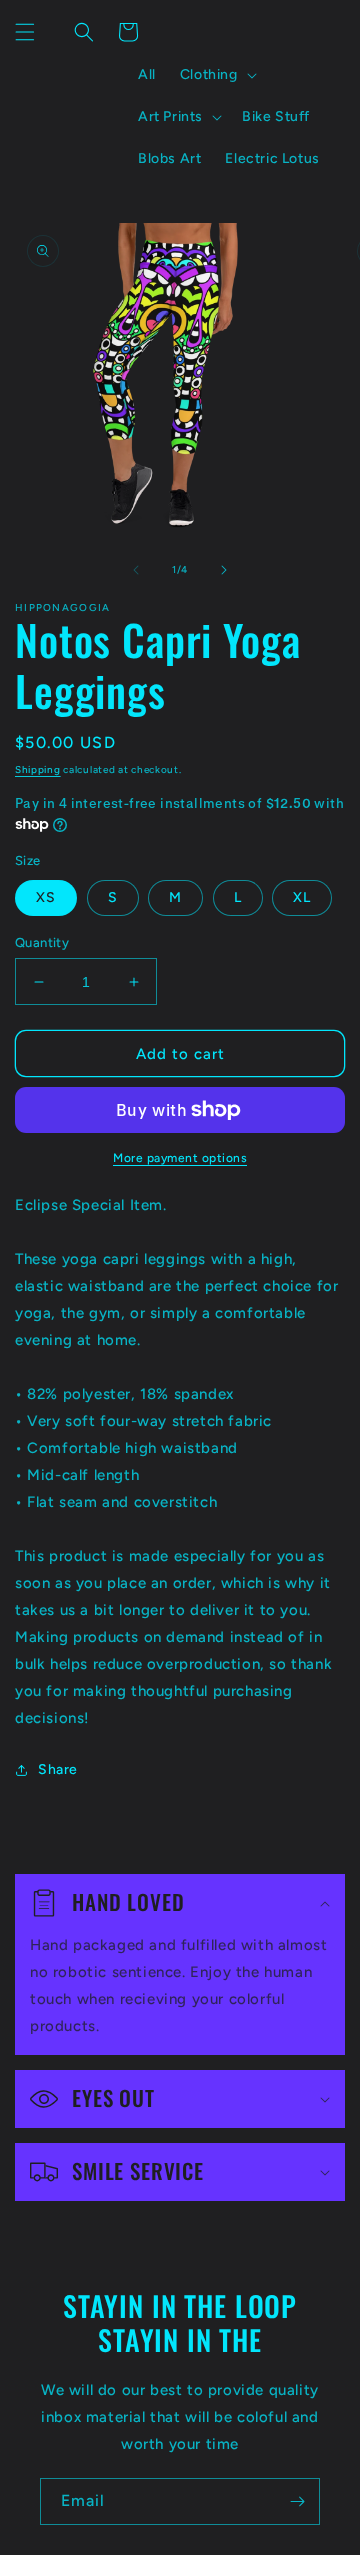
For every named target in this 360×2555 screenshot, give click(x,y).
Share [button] (58, 1769)
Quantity (42, 942)
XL (302, 897)
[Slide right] (224, 570)
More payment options (180, 1158)
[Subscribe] (297, 2501)
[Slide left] (136, 570)
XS (46, 897)
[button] (25, 32)
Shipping (38, 769)
